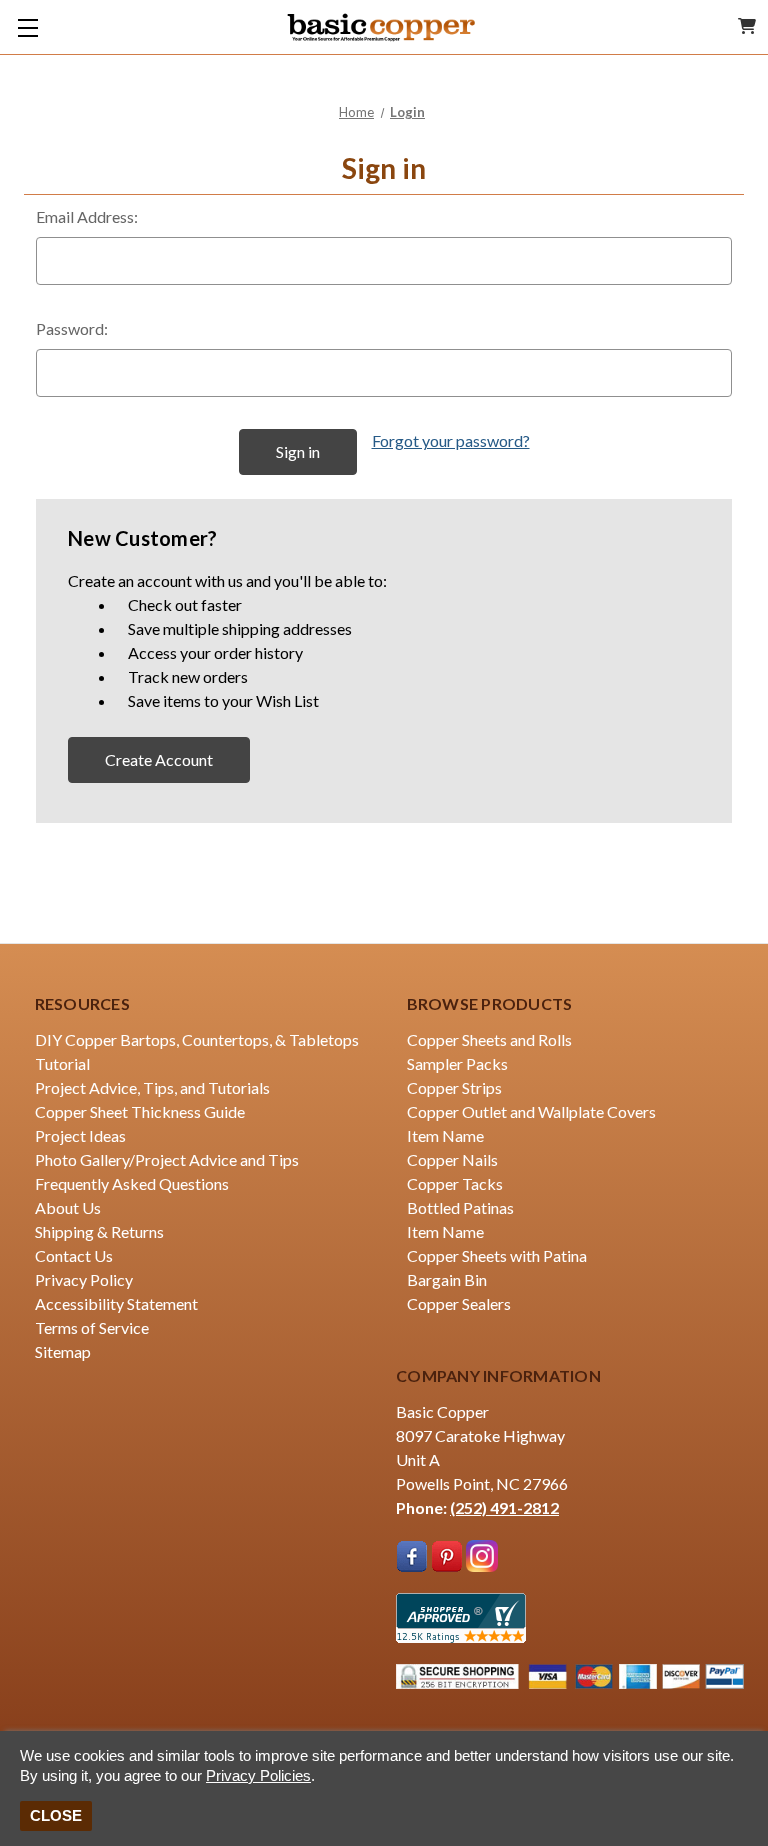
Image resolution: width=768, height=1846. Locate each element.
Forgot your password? (451, 440)
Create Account (159, 759)
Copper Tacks (455, 1183)
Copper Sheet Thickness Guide (140, 1111)
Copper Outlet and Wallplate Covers (531, 1111)
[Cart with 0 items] (747, 26)
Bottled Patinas (460, 1207)
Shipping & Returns (99, 1231)
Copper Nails (452, 1159)
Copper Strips (454, 1087)
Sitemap (63, 1351)
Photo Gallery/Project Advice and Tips (167, 1159)
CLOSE (56, 1815)
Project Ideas (80, 1135)
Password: (72, 328)
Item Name (445, 1135)
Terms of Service (92, 1327)
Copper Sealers (459, 1303)
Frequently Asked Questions (132, 1183)
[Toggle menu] (27, 27)
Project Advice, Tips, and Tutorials (152, 1087)
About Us (68, 1207)
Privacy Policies (258, 1775)
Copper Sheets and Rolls (489, 1039)
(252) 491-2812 (504, 1507)
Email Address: (87, 216)
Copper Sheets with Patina (497, 1255)
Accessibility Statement (116, 1303)
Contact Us (74, 1255)
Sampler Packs (457, 1063)
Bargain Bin (447, 1279)
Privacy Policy (84, 1279)
